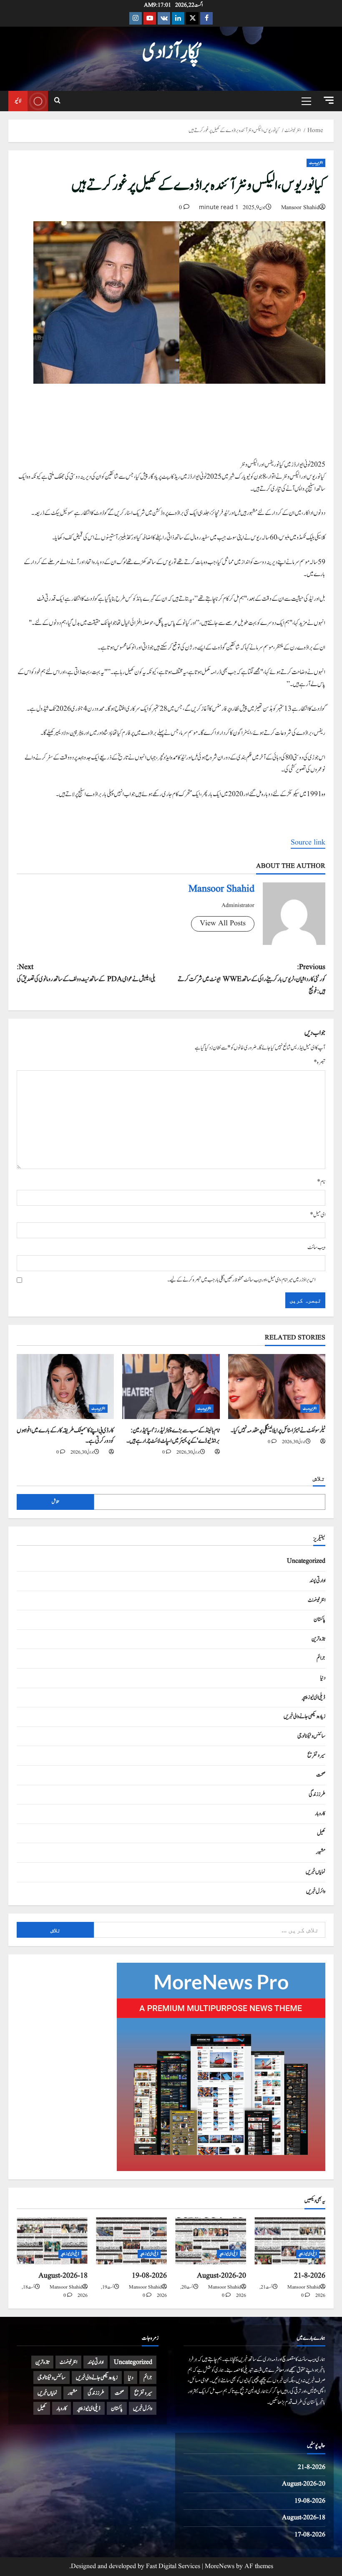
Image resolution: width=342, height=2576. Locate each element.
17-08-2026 (310, 2535)
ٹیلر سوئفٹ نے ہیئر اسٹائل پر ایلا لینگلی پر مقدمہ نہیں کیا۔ (278, 1430)
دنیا (323, 1678)
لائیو (18, 101)
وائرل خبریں (316, 1891)
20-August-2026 (221, 2276)
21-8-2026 (310, 2276)
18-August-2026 (63, 2276)
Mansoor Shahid (300, 207)
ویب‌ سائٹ (316, 1247)
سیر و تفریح (316, 1755)
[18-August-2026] (52, 2241)
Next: (86, 973)
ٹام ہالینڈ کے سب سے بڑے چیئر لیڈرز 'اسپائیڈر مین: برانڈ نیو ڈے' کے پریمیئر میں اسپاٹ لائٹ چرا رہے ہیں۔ (173, 1436)
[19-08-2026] (131, 2241)
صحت (321, 1775)
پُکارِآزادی (171, 52)
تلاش (319, 1478)
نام (321, 1182)
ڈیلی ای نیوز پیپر (314, 1697)
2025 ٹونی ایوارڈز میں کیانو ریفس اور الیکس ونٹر (283, 465)
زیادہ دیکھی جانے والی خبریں (304, 1717)
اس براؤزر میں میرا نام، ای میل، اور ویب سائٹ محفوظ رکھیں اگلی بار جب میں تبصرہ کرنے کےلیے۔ (241, 1280)
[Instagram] (136, 18)
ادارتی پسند (317, 1581)
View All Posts (223, 923)
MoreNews (220, 2566)
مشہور (321, 1852)
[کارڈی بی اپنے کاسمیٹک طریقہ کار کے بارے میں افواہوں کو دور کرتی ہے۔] (65, 1387)
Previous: (251, 979)
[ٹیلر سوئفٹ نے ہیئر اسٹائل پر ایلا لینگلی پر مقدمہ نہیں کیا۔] (277, 1387)
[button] (329, 100)
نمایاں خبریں (316, 1872)
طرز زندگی (317, 1794)
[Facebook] (206, 18)
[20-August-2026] (211, 2241)
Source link (308, 843)
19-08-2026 (149, 2276)
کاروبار (320, 1814)
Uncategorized (306, 1561)
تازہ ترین (318, 1639)
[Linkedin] (178, 18)
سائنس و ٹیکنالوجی (311, 1736)
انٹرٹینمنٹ (316, 163)
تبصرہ (319, 1062)
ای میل (318, 1215)
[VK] (164, 18)
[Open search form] (57, 101)
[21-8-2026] (290, 2241)
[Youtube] (150, 18)
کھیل (321, 1833)
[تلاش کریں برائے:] (210, 1930)
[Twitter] (192, 18)
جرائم (321, 1658)
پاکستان (319, 1619)
